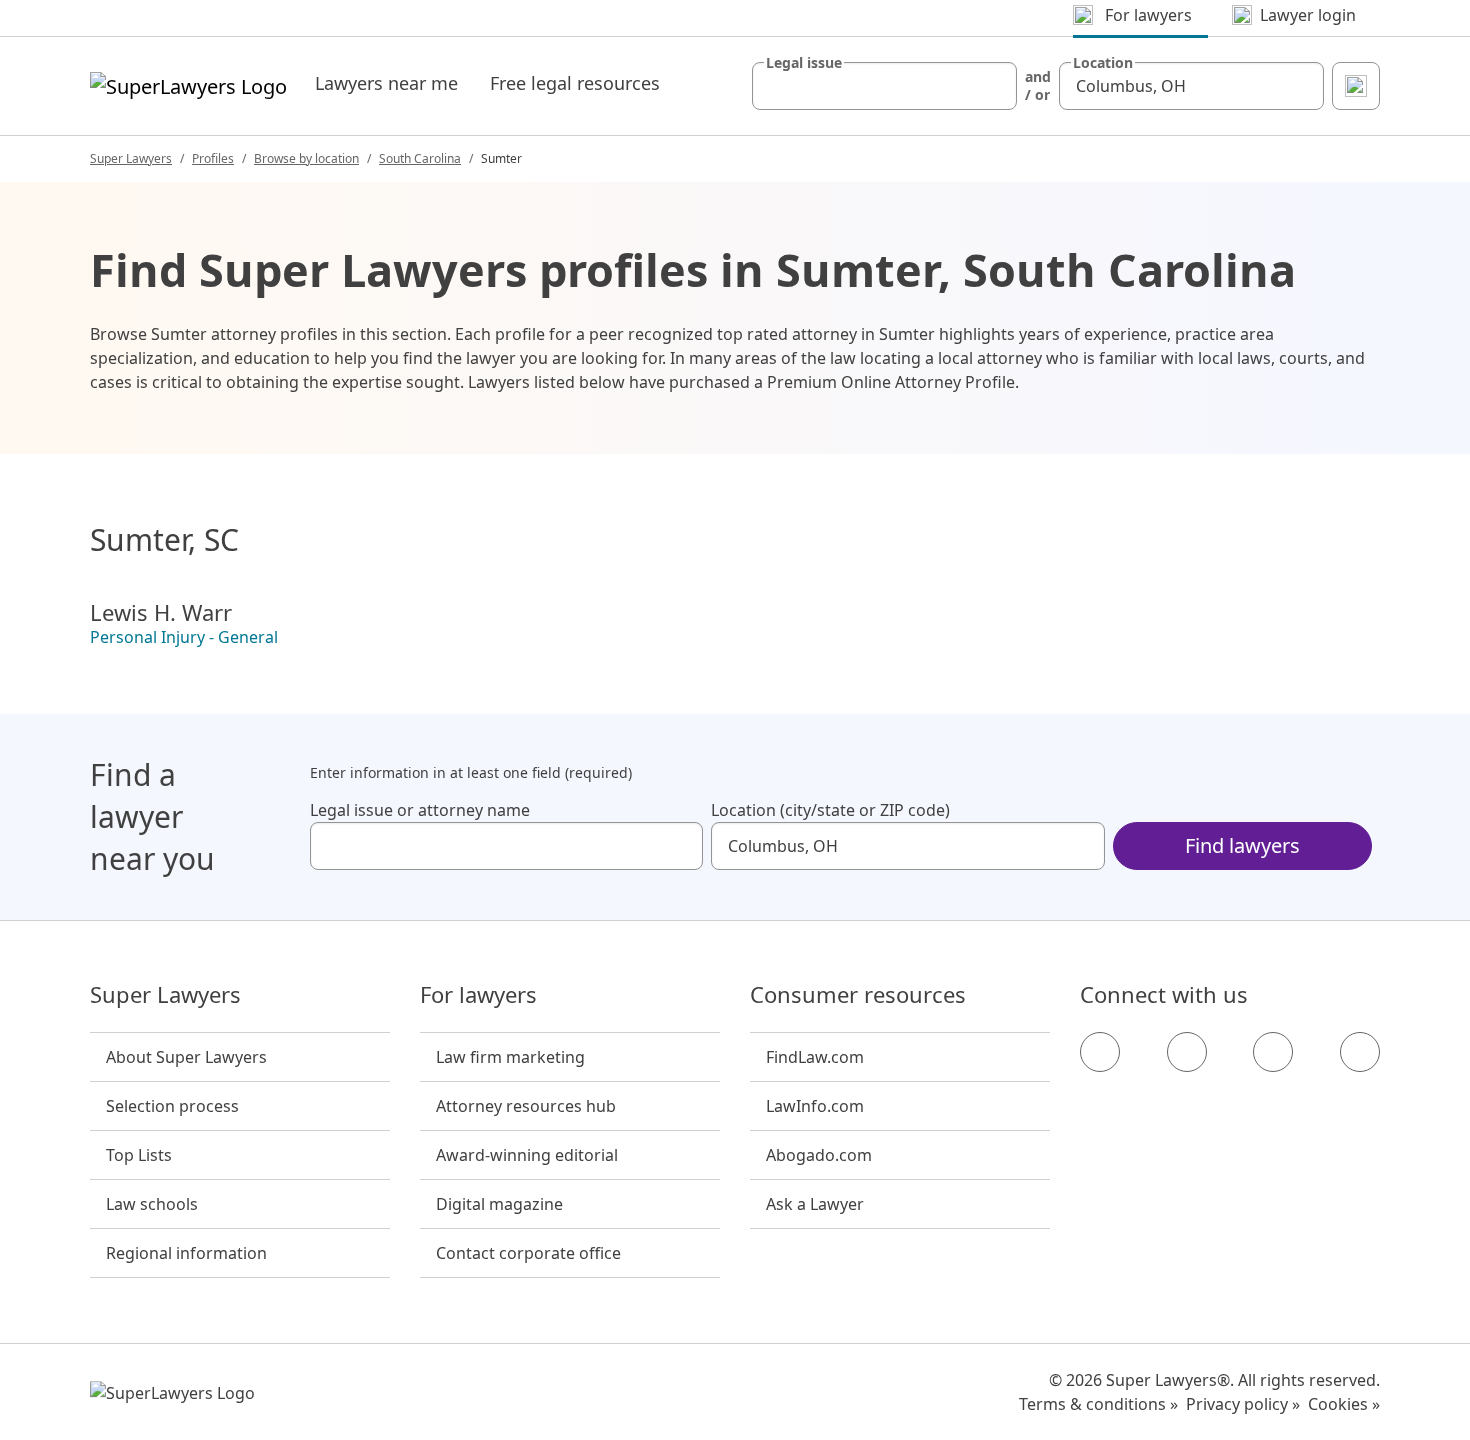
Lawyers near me (386, 83)
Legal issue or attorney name (420, 810)
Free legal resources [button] (575, 83)
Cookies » (1344, 1404)
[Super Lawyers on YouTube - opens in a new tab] (1273, 1052)
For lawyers (478, 995)
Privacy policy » (1243, 1404)
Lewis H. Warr (161, 612)
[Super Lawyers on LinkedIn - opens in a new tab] (1360, 1052)
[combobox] (884, 86)
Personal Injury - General (184, 637)
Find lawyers (1242, 845)
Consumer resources (858, 995)
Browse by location (306, 158)
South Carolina (420, 158)
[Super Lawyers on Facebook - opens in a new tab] (1100, 1052)
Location (1103, 63)
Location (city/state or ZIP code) (830, 810)
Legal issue (804, 63)
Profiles (213, 158)
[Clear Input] (993, 86)
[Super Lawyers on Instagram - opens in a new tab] (1187, 1052)
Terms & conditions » (1098, 1404)
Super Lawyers (131, 158)
